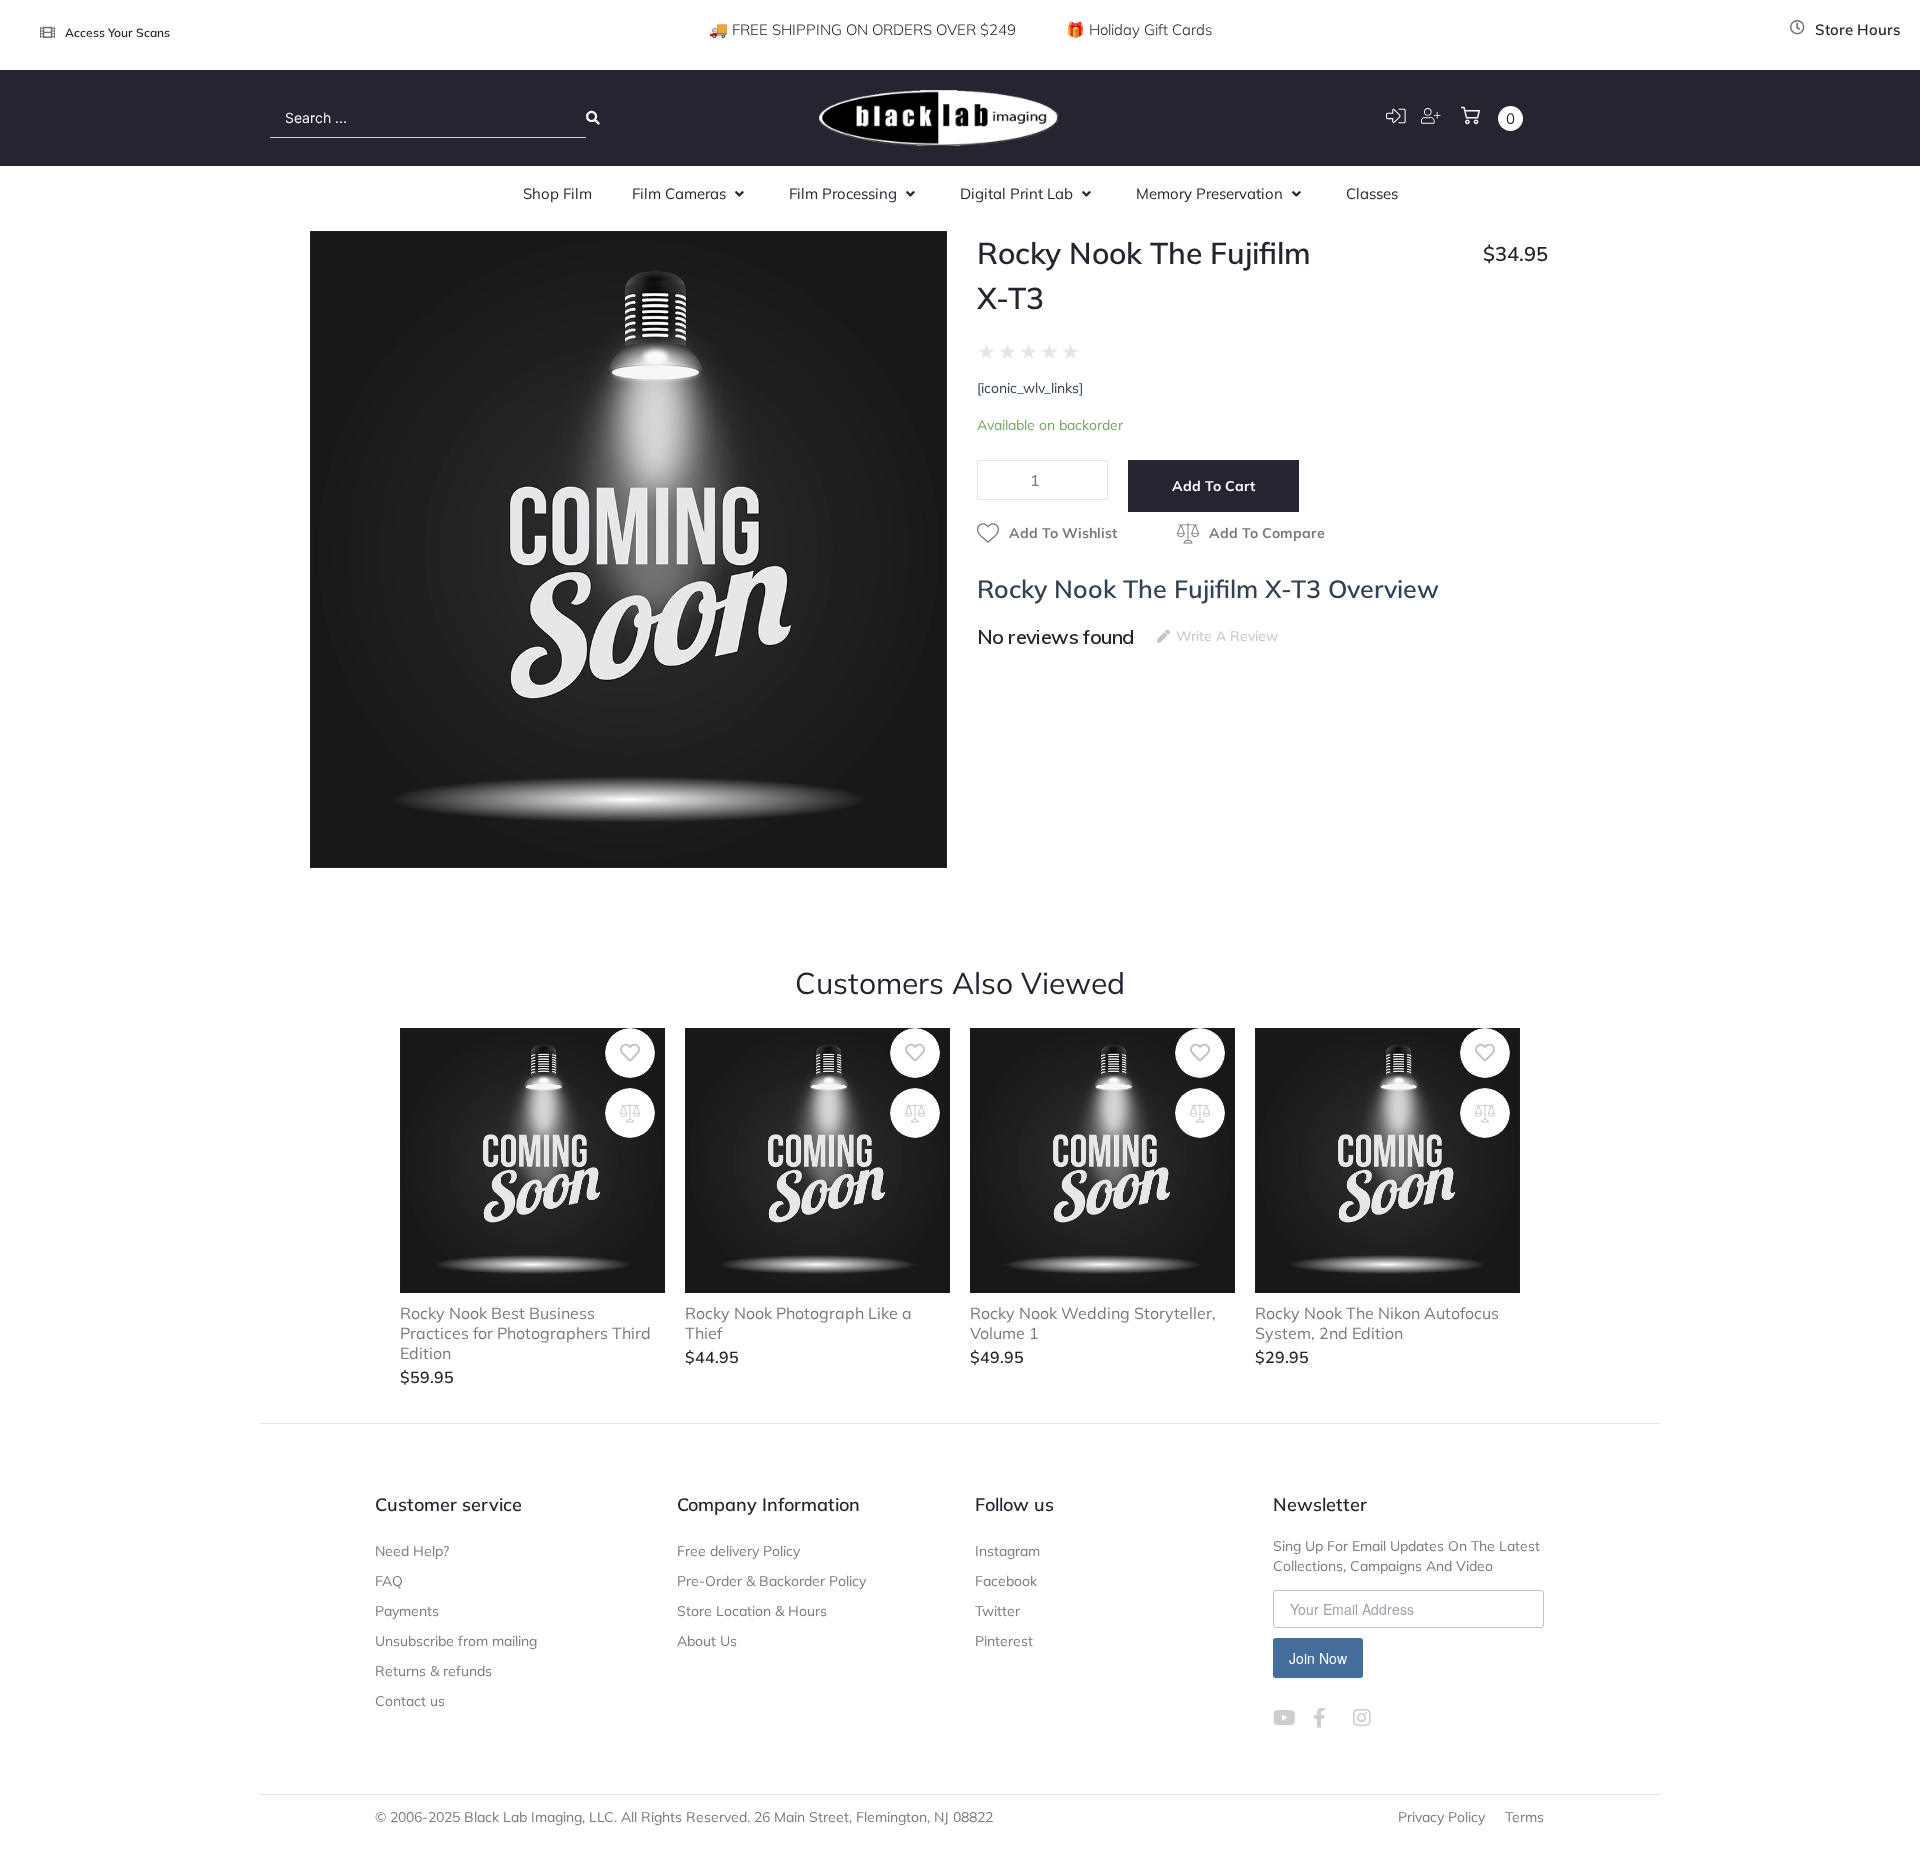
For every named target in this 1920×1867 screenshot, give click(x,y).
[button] (690, 194)
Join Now (1318, 1658)
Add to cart (1213, 486)
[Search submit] (593, 118)
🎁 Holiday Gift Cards (1139, 29)
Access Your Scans (117, 32)
